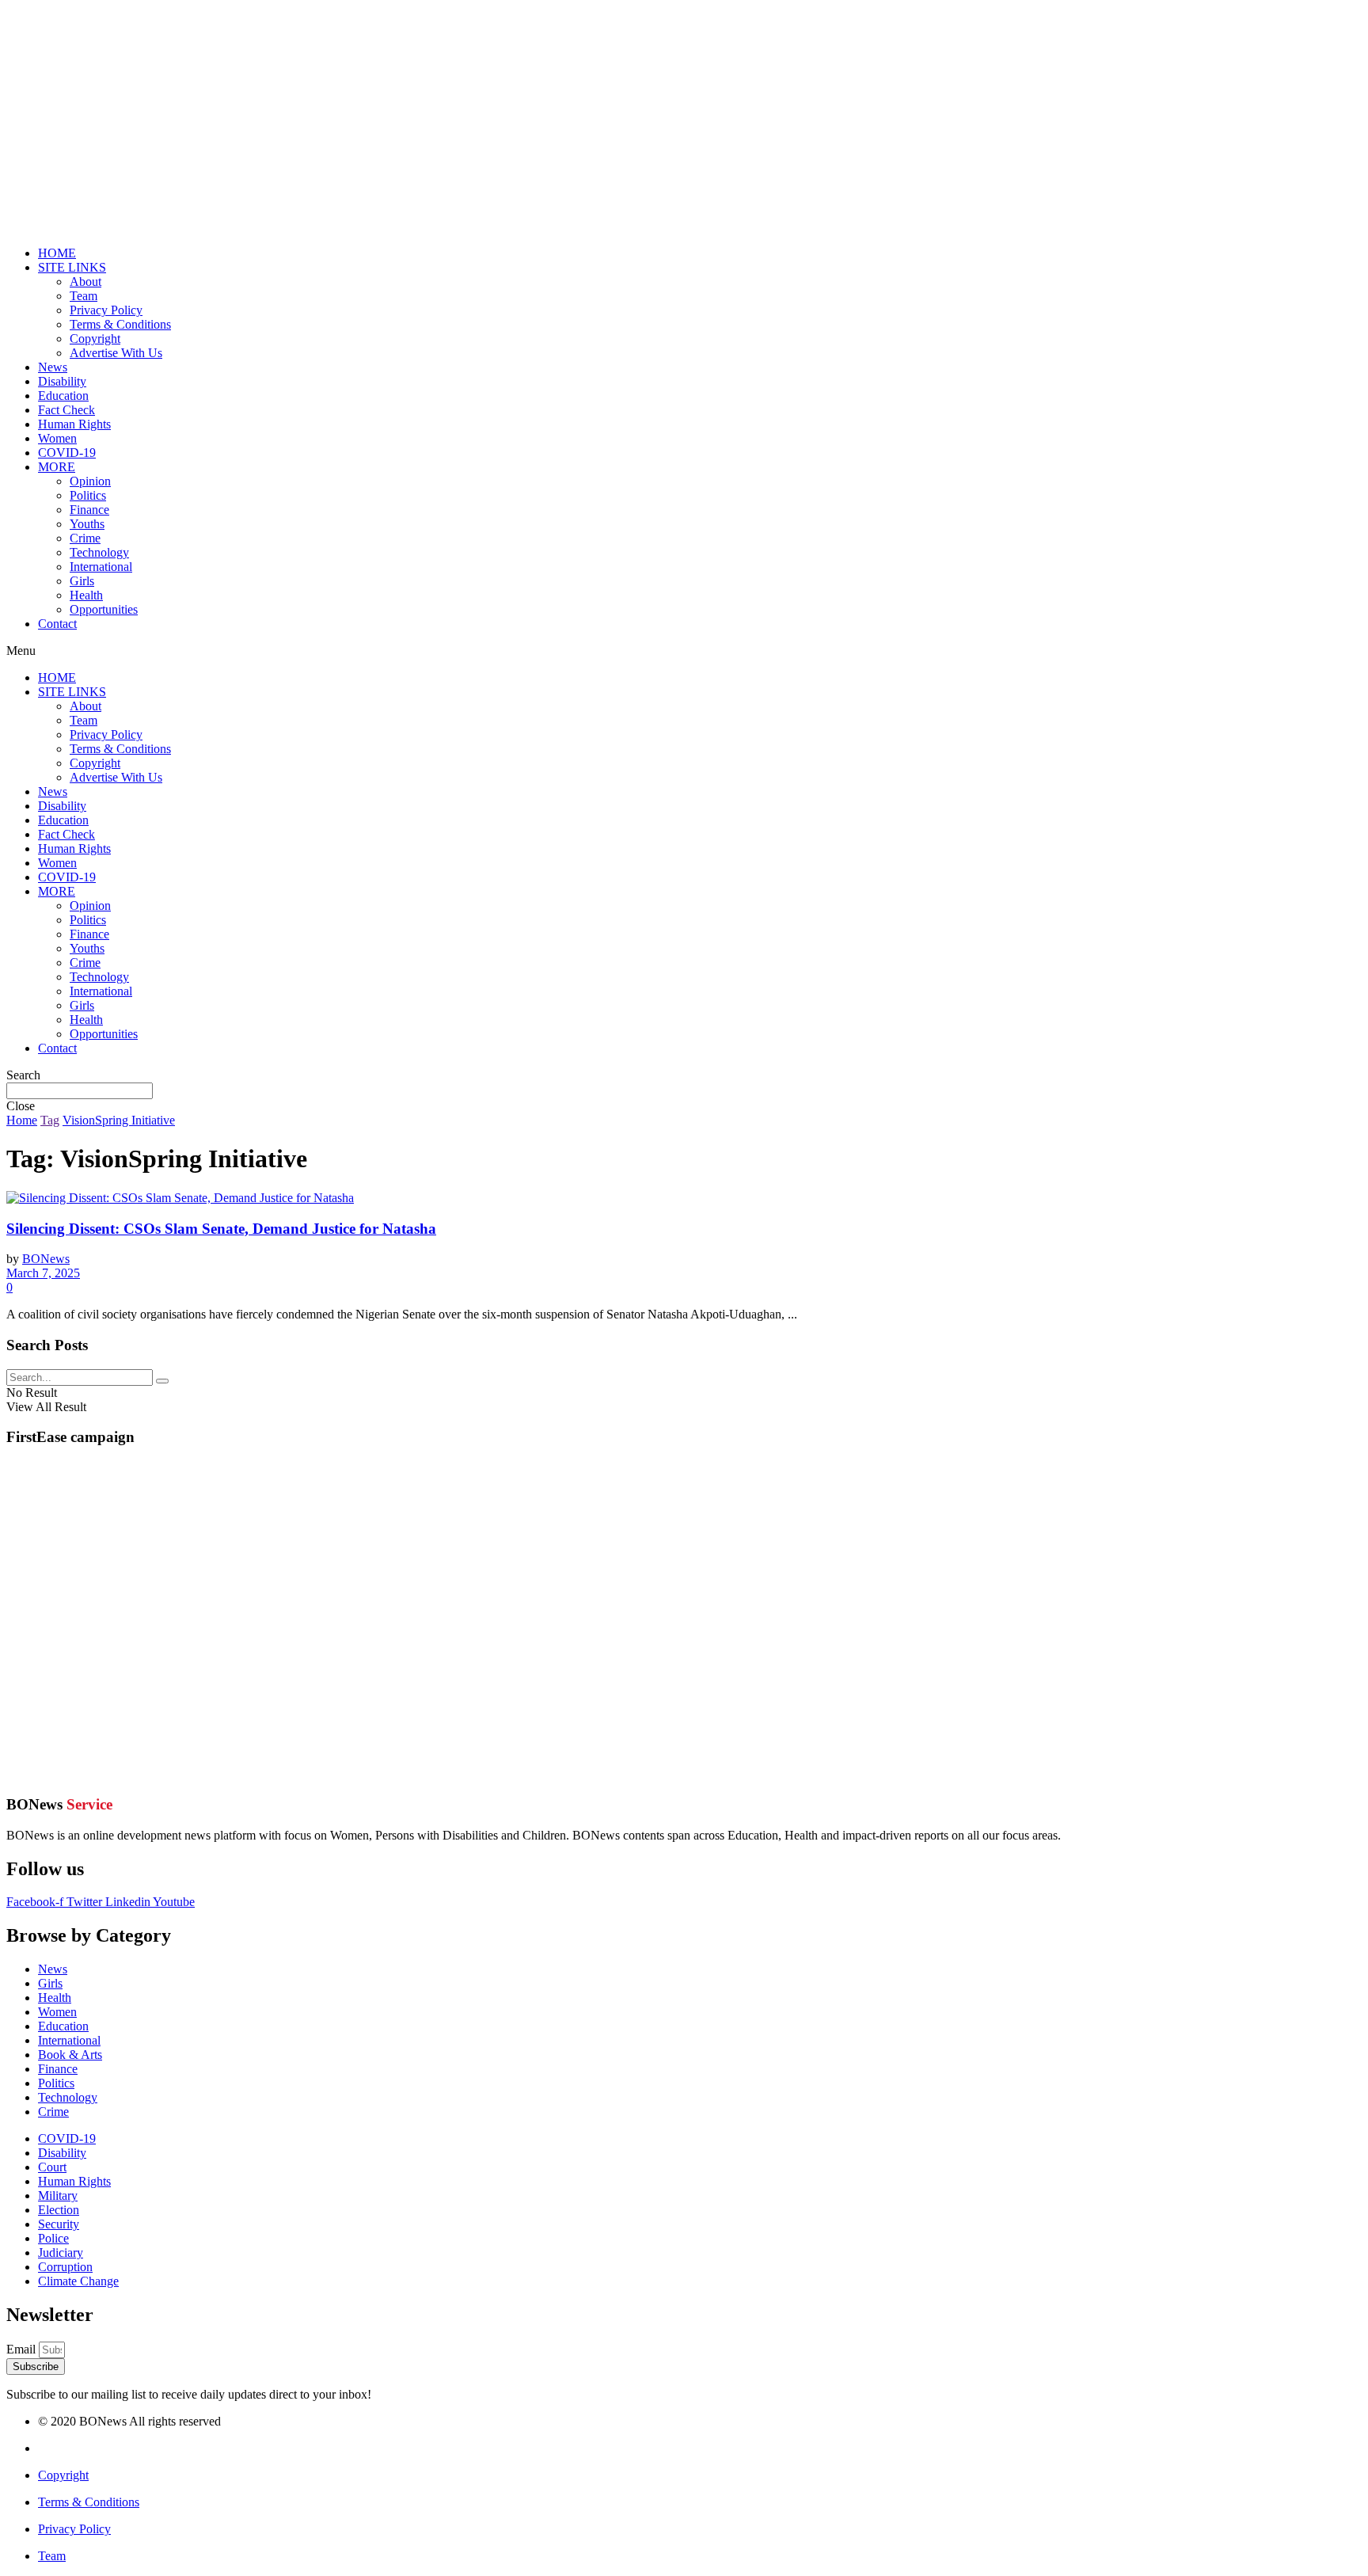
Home (22, 1120)
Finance (89, 510)
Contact (57, 624)
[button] (684, 651)
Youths (87, 524)
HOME (57, 253)
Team (84, 296)
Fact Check (66, 410)
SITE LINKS (72, 267)
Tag (50, 1120)
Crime (85, 538)
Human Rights (74, 424)
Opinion (90, 481)
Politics (88, 495)
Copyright (95, 339)
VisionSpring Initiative (119, 1120)
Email (23, 2349)
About (85, 282)
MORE (57, 467)
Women (57, 438)
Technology (99, 552)
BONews (46, 1259)
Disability (62, 381)
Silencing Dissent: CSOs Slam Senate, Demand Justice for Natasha (221, 1229)
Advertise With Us (116, 353)
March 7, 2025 (43, 1273)
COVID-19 (67, 453)
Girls (82, 581)
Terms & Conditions (120, 324)
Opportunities (104, 609)
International (101, 567)
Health (86, 595)
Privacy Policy (106, 310)
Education (63, 396)
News (53, 367)
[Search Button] (162, 1381)
